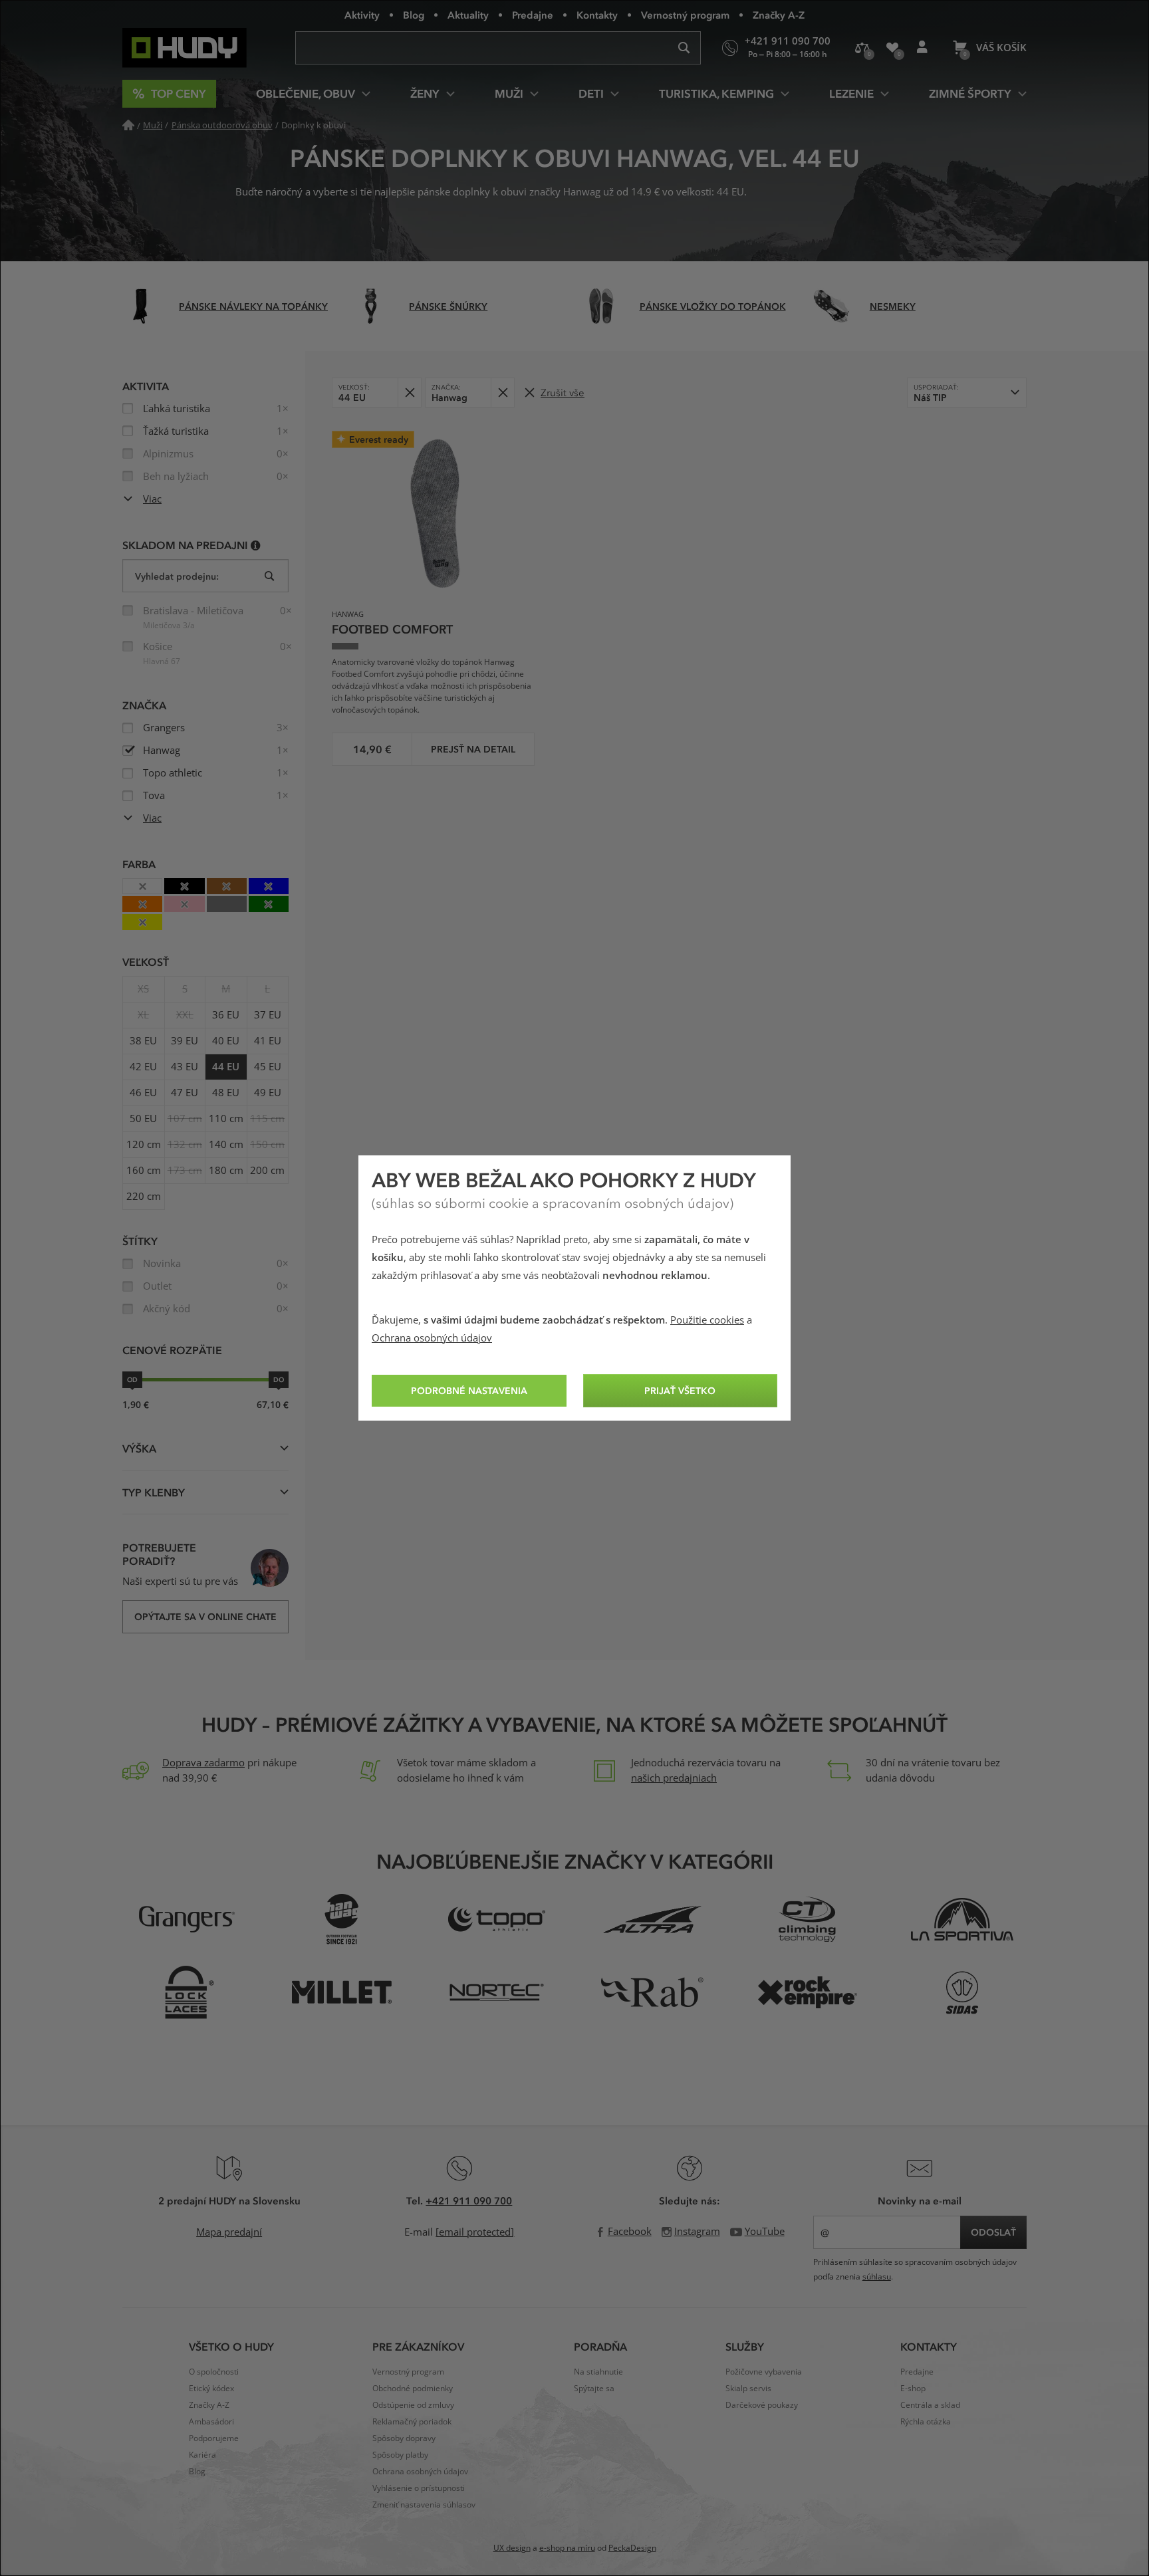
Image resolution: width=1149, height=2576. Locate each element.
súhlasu (877, 2277)
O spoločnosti (214, 2372)
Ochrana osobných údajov (432, 1338)
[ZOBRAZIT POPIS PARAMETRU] (256, 545)
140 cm (226, 1145)
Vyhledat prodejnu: (177, 576)
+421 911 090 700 (469, 2200)
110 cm (226, 1119)
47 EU (185, 1093)
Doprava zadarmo (203, 1763)
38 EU (143, 1041)
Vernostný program (685, 15)
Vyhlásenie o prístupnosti (419, 2488)
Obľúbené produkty (892, 48)
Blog (414, 15)
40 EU (226, 1041)
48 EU (226, 1093)
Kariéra (202, 2455)
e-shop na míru (567, 2548)
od (132, 1379)
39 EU (185, 1041)
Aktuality (468, 15)
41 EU (268, 1041)
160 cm (144, 1171)
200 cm (267, 1171)
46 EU (143, 1093)
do (279, 1379)
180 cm (226, 1171)
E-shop (913, 2389)
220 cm (144, 1197)
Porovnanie (862, 48)
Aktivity (362, 15)
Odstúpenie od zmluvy (413, 2405)
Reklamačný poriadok (412, 2422)
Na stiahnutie (598, 2372)
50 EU (143, 1119)
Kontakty (597, 15)
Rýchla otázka (926, 2422)
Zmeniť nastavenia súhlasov (424, 2505)
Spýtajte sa (594, 2389)
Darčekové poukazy (762, 2405)
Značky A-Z (779, 15)
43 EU (185, 1067)
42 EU (143, 1067)
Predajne (533, 15)
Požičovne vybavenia (764, 2372)
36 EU (226, 1015)
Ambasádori (211, 2422)
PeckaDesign (632, 2548)
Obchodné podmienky (413, 2389)
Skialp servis (748, 2389)
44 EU (226, 1067)
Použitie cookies (707, 1320)
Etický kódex (211, 2389)
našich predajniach (674, 1778)
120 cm (144, 1145)
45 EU (268, 1067)
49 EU (268, 1093)
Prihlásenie (922, 48)
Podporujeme (214, 2438)
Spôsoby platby (400, 2455)
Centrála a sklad (930, 2405)
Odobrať (409, 393)
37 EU (268, 1015)
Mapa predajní (229, 2232)
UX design (512, 2548)
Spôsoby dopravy (404, 2438)
